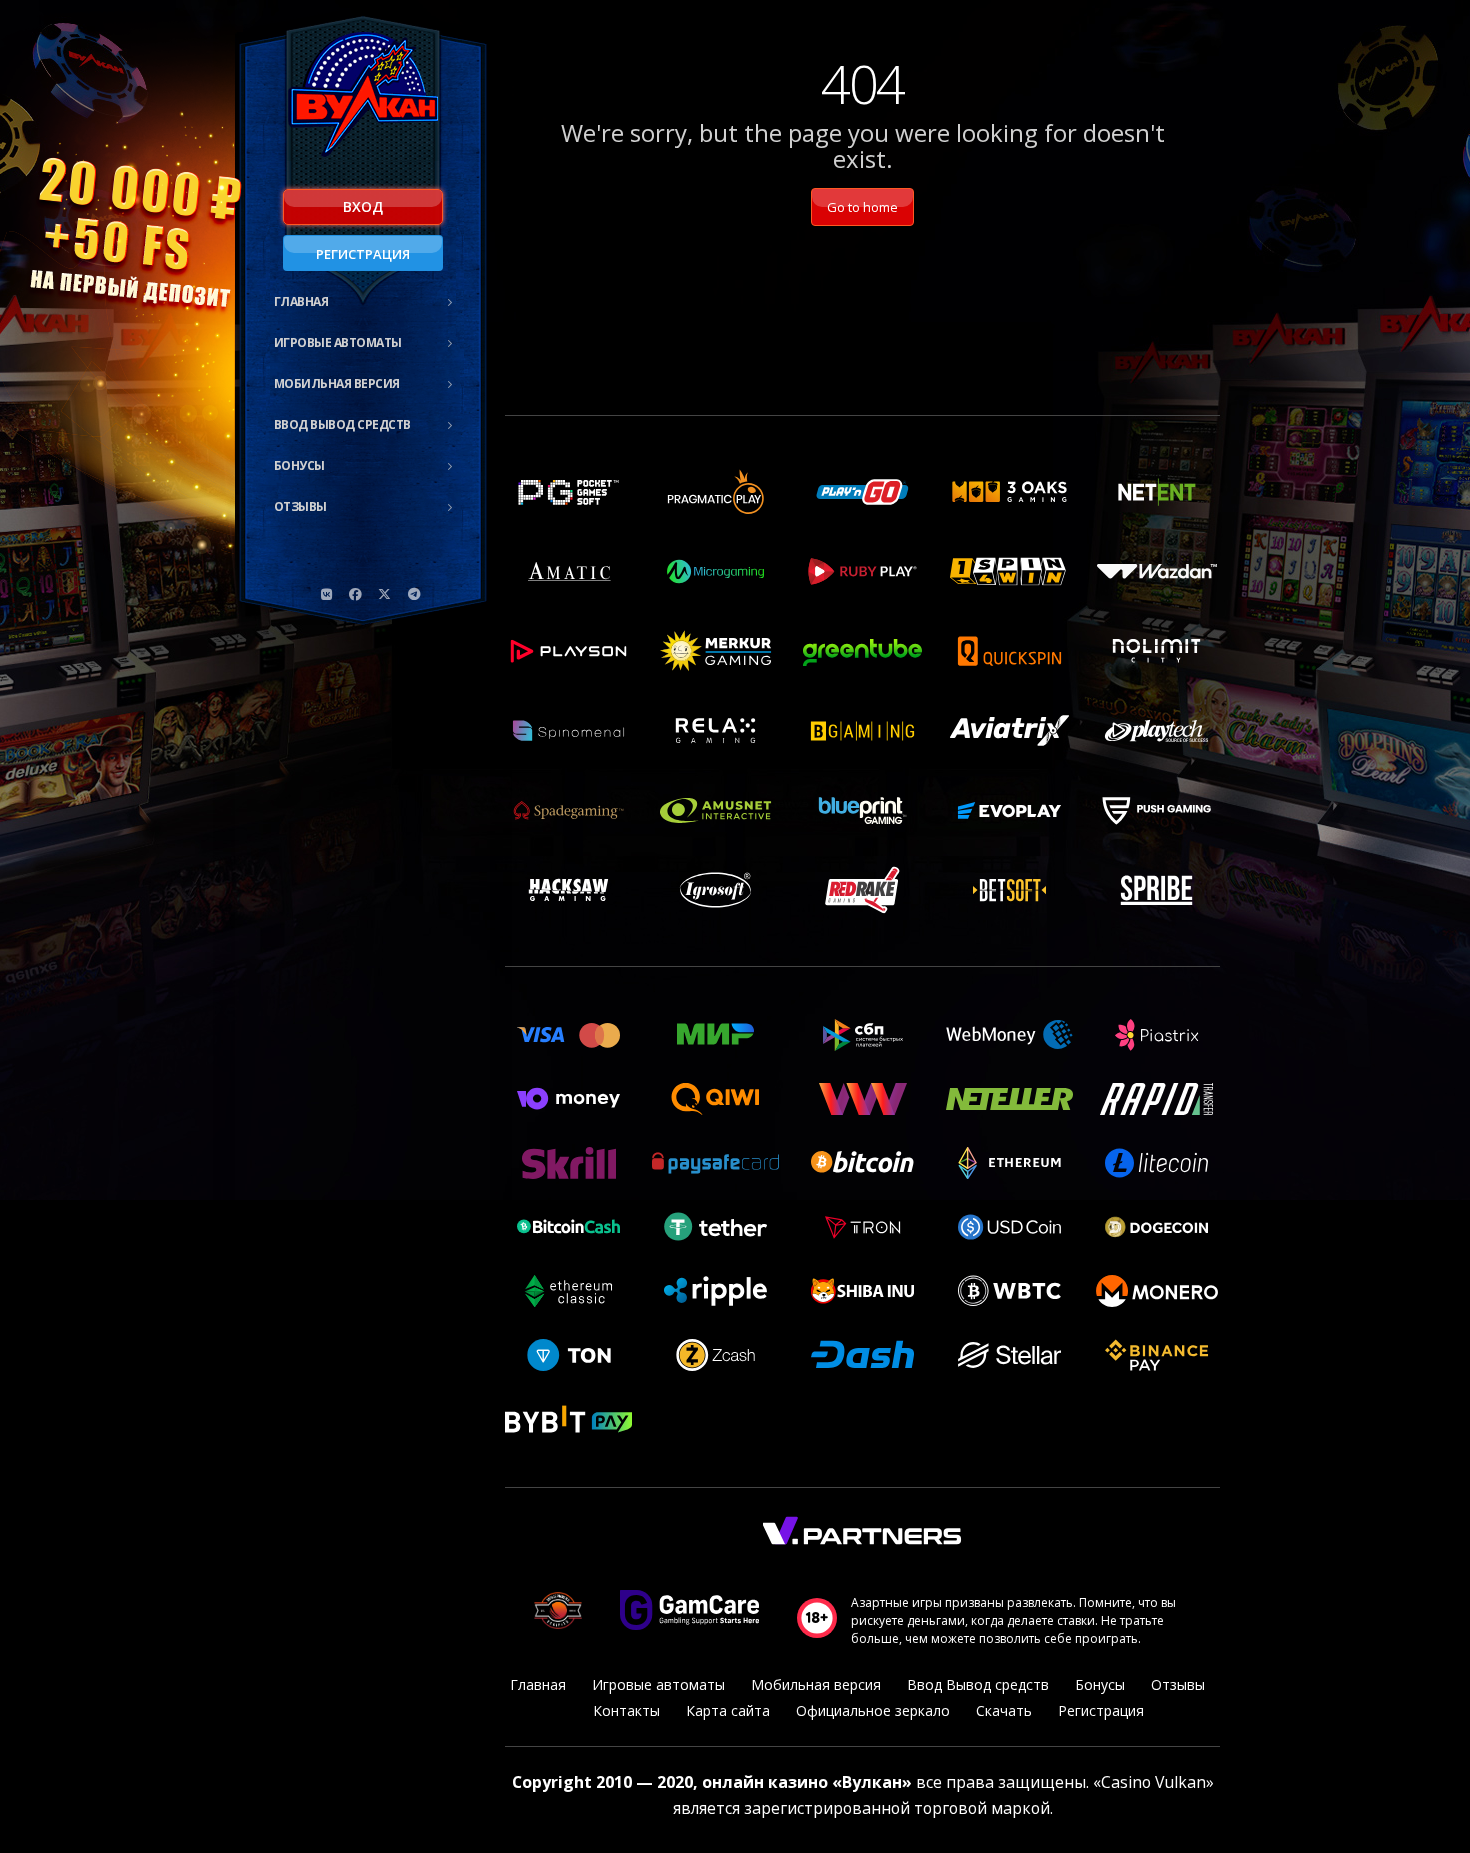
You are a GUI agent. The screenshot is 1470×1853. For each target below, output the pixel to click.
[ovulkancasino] (356, 594)
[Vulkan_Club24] (414, 594)
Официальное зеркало (873, 1710)
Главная (301, 301)
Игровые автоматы (338, 342)
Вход (363, 206)
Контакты (626, 1710)
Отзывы (300, 506)
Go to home (862, 207)
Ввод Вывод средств (342, 424)
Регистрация (363, 254)
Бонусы (299, 465)
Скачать (1004, 1710)
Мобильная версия (337, 383)
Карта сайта (728, 1710)
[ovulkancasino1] (327, 594)
